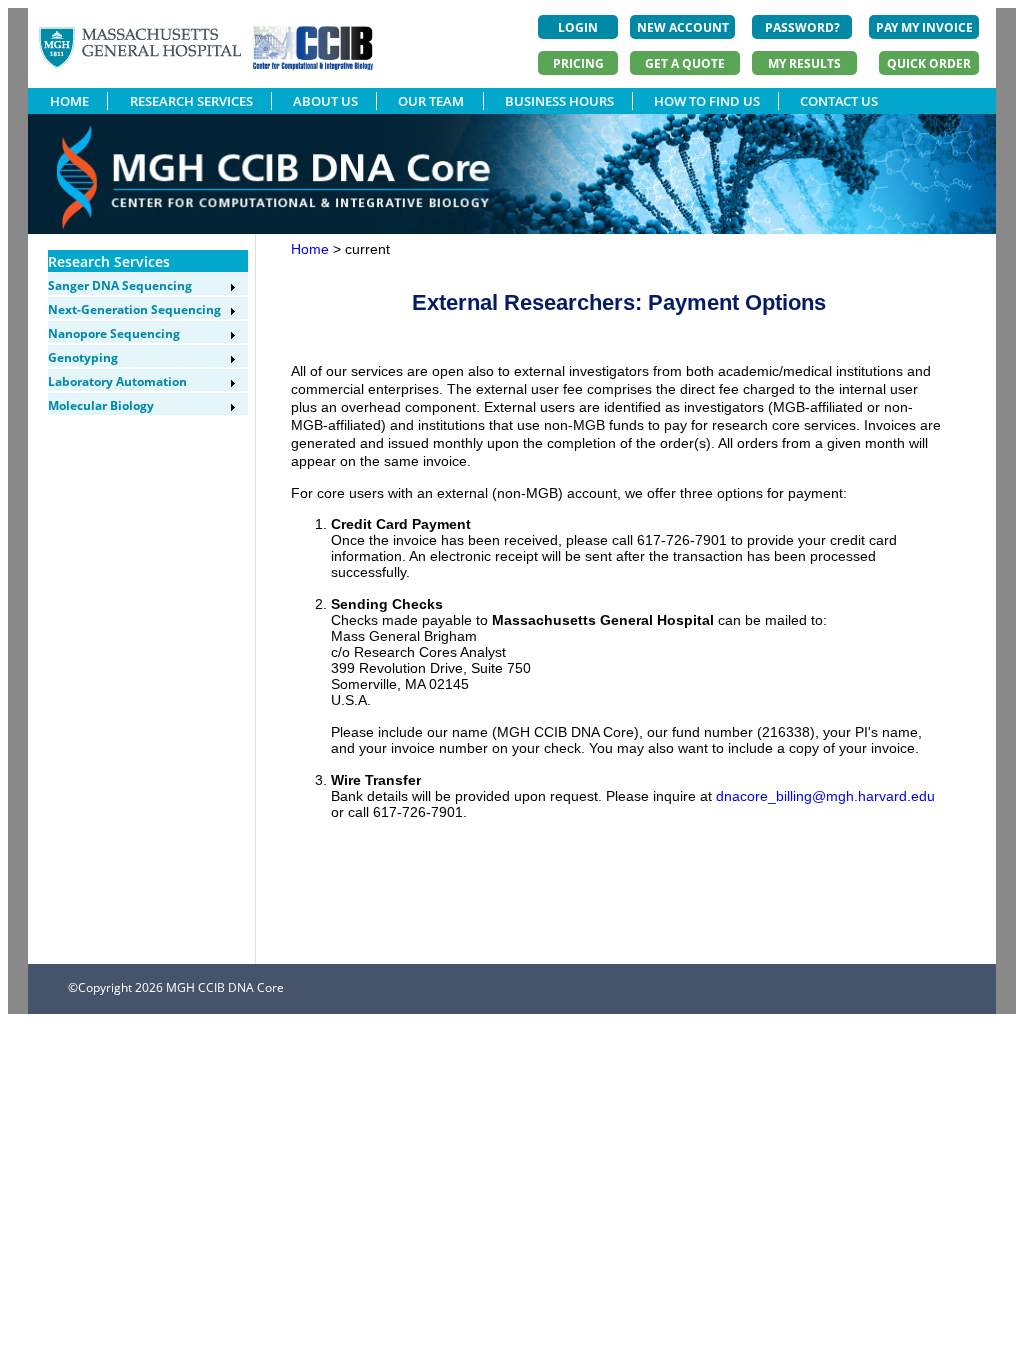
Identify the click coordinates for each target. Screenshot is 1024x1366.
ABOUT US (325, 101)
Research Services (109, 261)
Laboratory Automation (117, 381)
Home (310, 249)
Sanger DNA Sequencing (120, 285)
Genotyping (83, 357)
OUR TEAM (431, 101)
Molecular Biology (101, 405)
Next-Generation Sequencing (134, 309)
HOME (69, 101)
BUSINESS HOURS (559, 101)
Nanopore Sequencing (114, 333)
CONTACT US (839, 101)
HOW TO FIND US (707, 101)
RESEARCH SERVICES (191, 101)
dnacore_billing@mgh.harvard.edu (825, 796)
